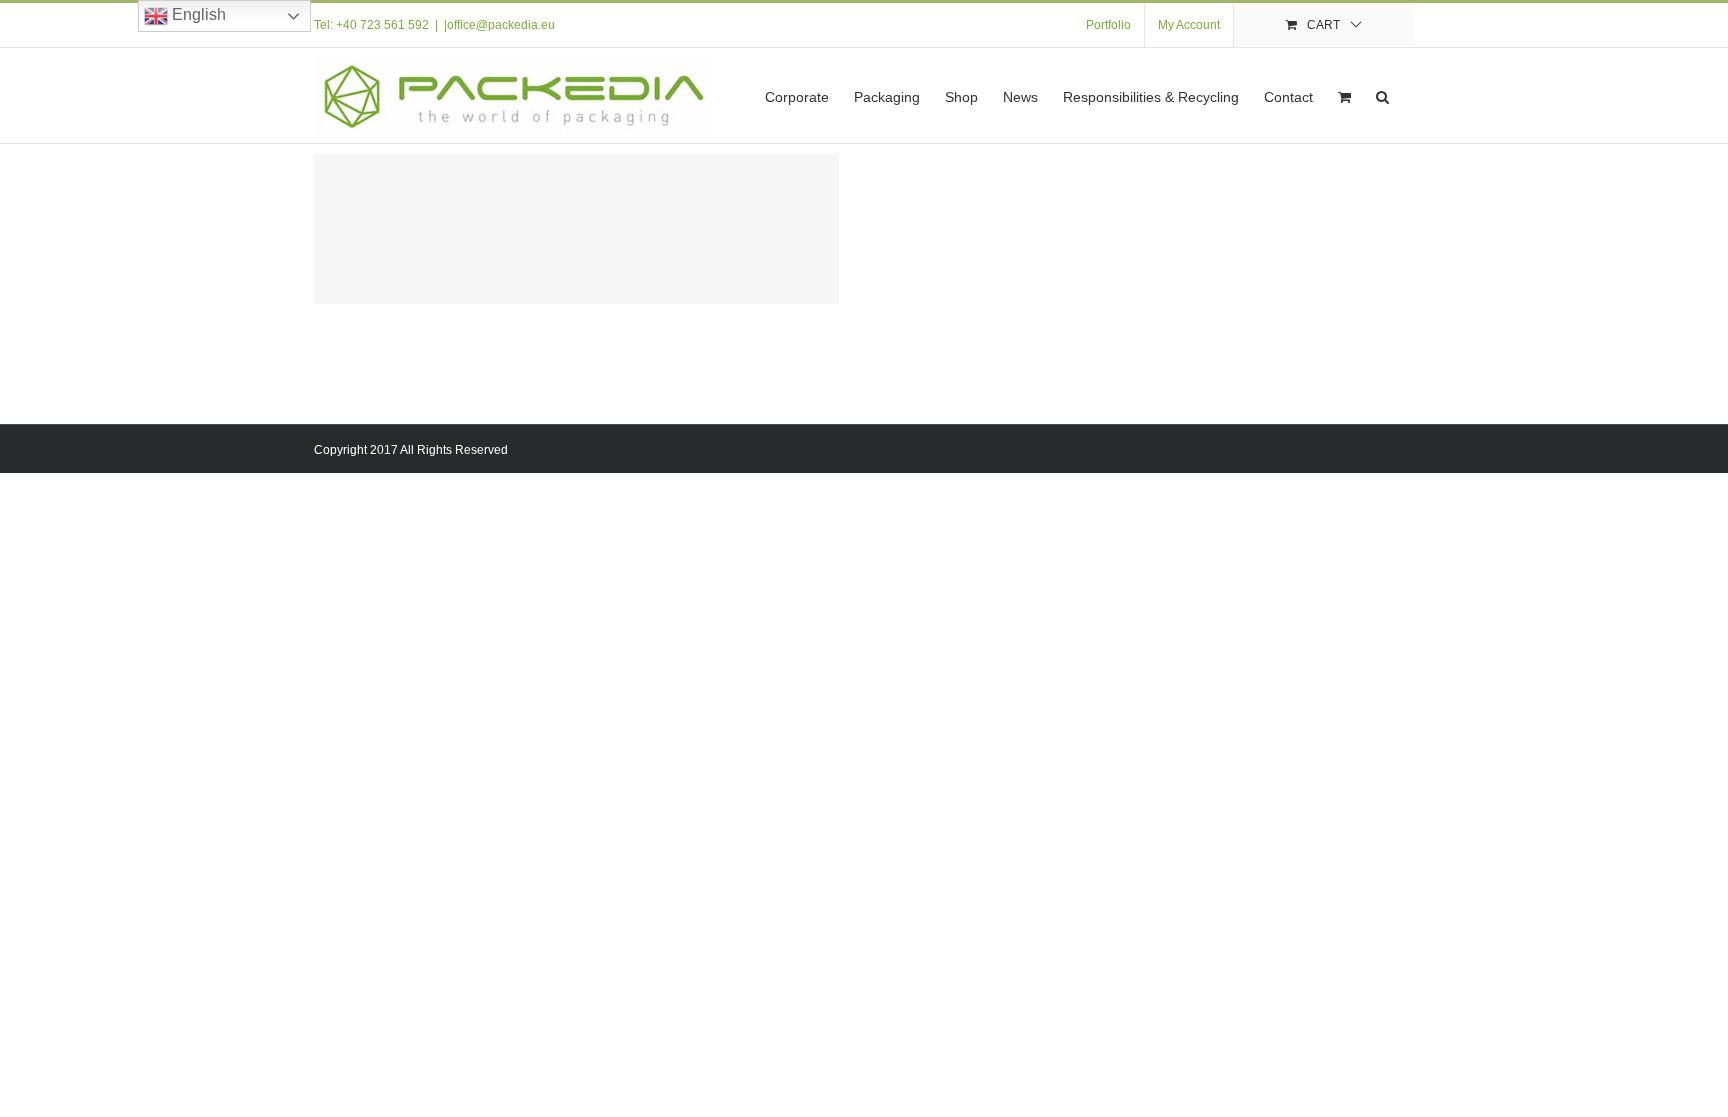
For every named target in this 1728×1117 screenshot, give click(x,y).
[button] (1382, 95)
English (197, 14)
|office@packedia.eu (499, 25)
